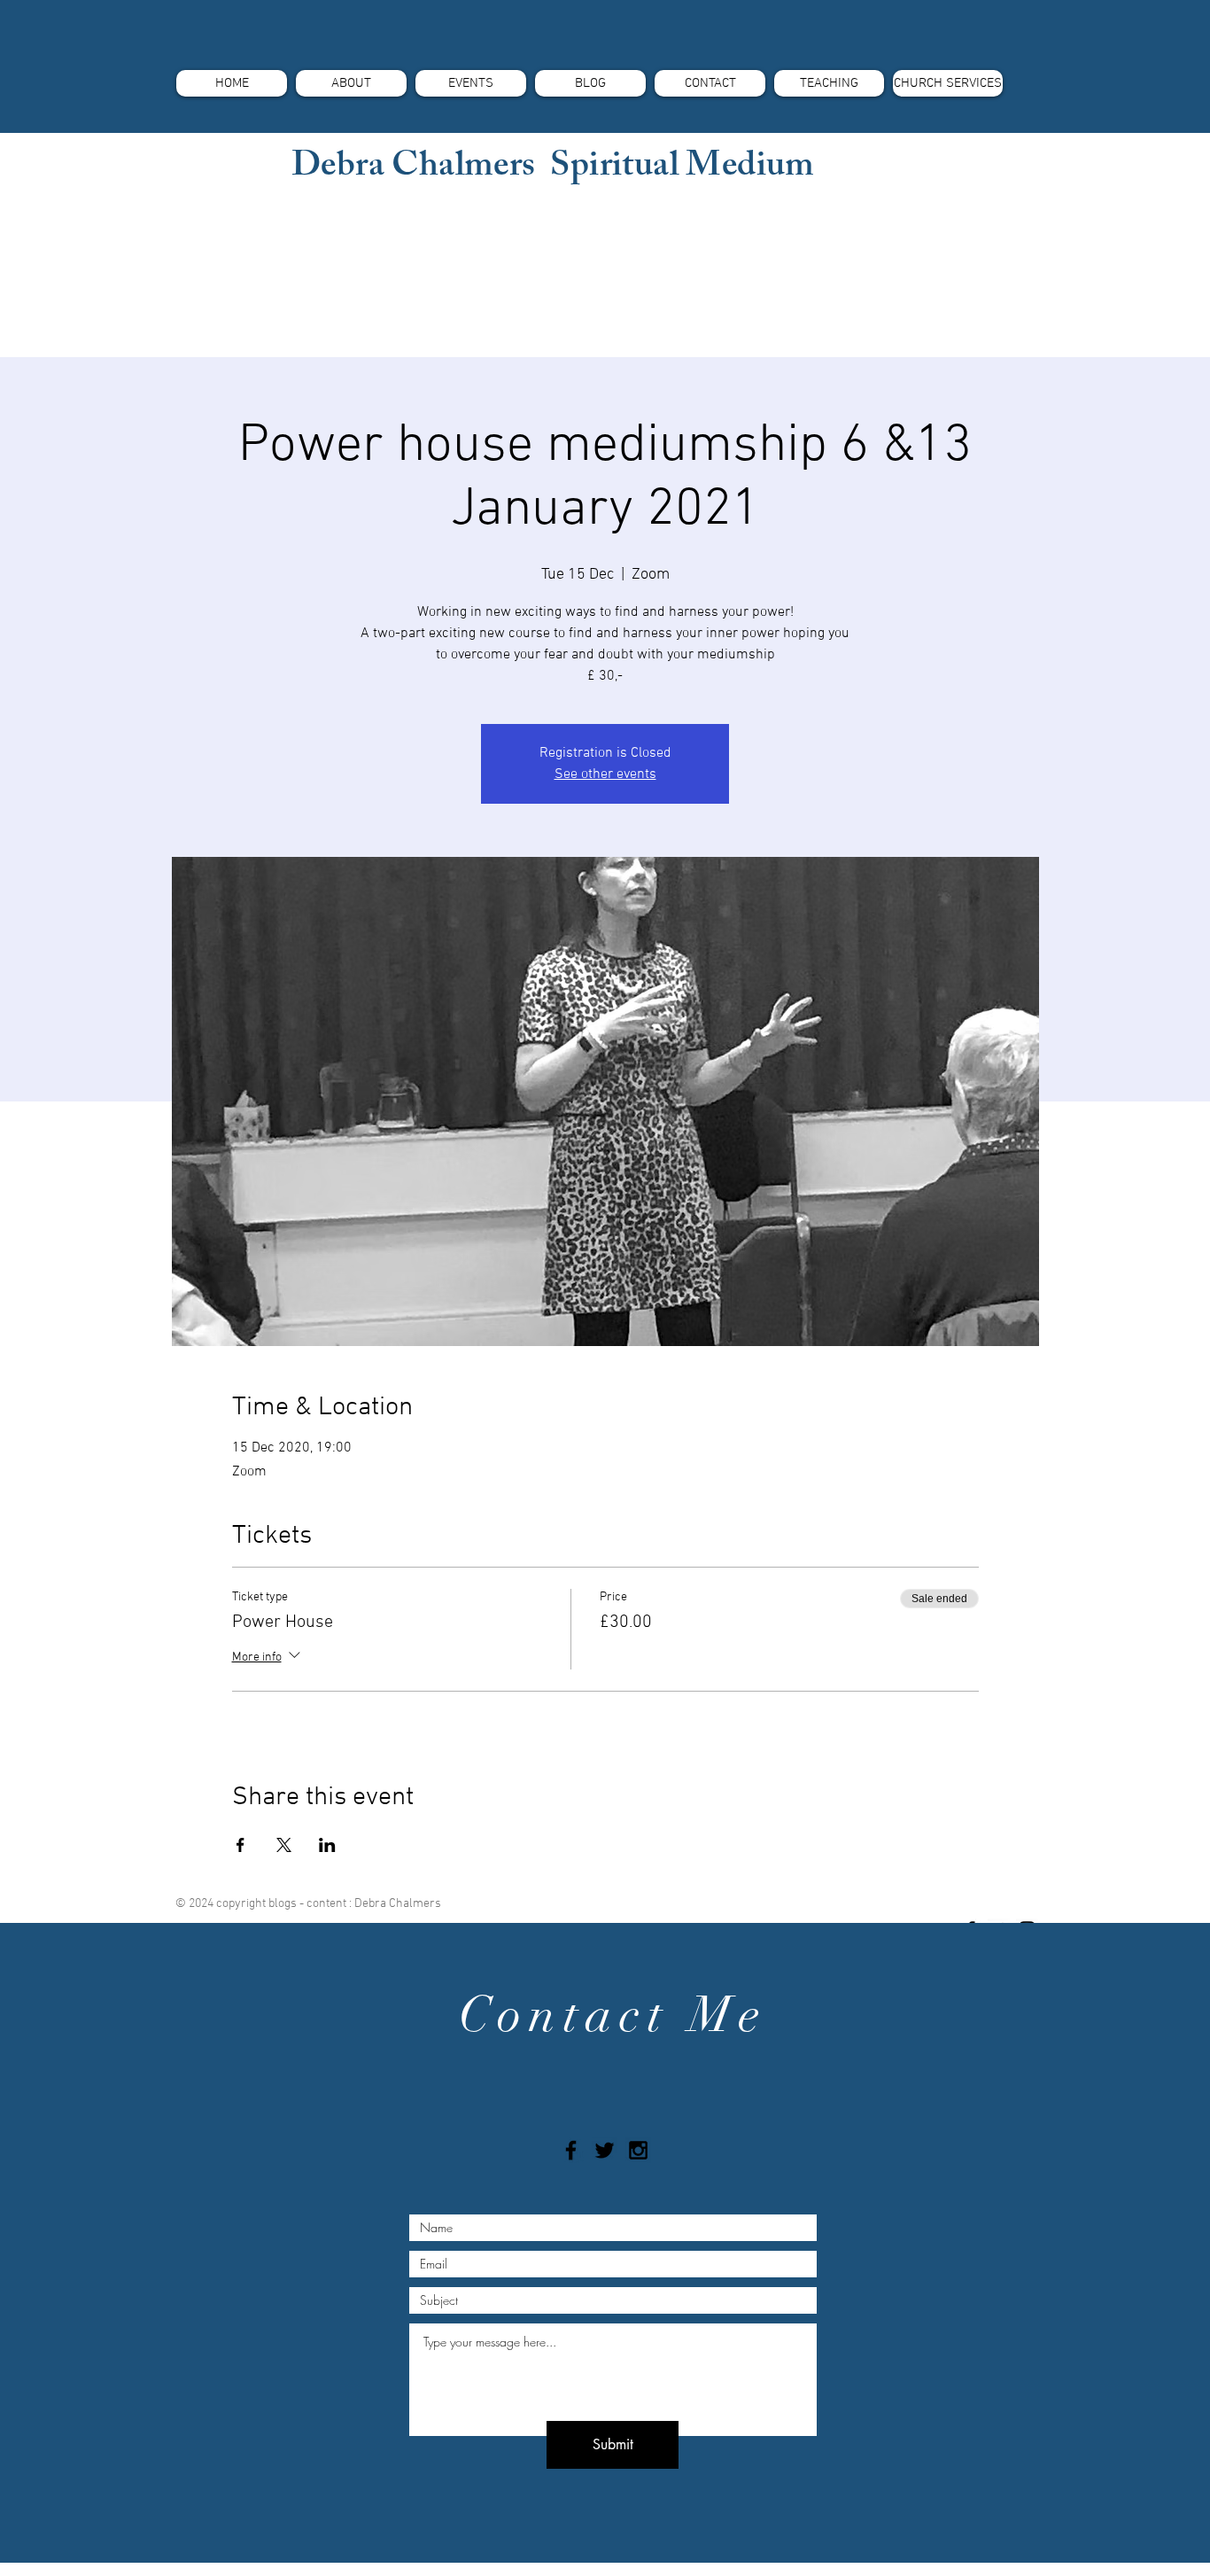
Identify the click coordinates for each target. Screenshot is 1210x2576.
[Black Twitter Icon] (605, 2150)
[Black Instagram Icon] (638, 2150)
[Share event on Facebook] (240, 1845)
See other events (605, 774)
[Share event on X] (284, 1845)
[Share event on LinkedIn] (327, 1845)
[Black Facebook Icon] (571, 2150)
